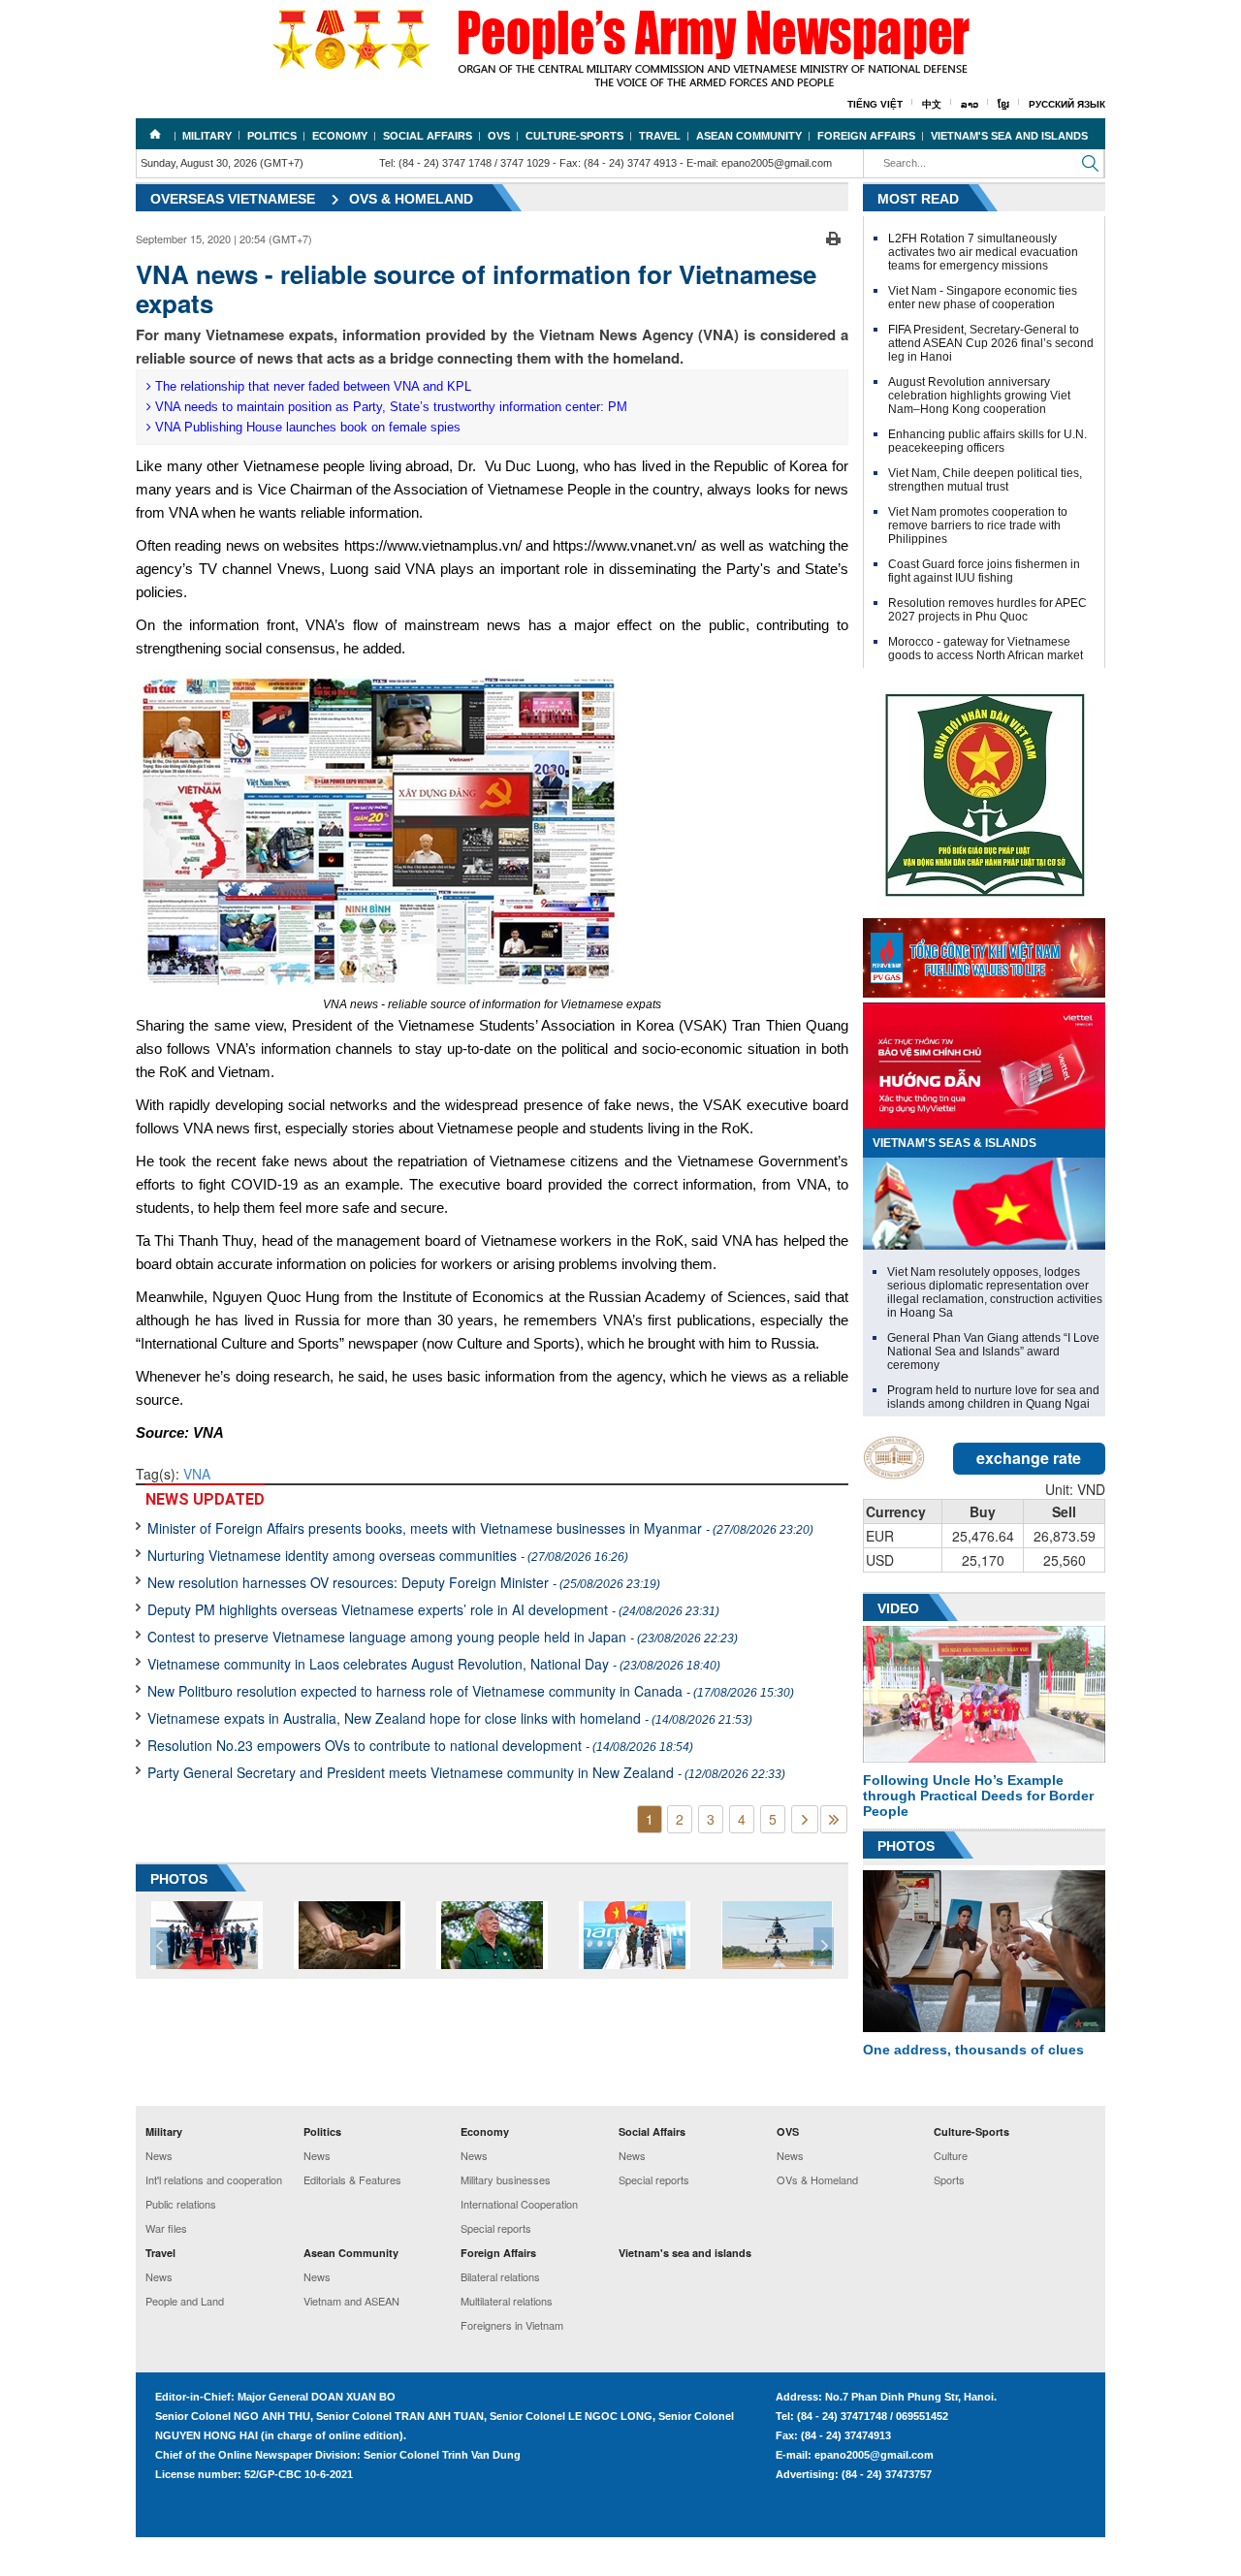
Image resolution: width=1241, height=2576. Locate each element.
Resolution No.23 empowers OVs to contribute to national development (420, 1745)
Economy (340, 136)
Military (207, 136)
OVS (499, 136)
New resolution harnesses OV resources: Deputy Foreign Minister (404, 1582)
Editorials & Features (352, 2179)
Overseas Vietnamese (233, 199)
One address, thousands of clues (973, 2050)
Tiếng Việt (875, 104)
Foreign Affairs (866, 136)
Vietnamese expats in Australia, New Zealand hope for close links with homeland (450, 1718)
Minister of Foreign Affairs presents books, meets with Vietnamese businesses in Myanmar (480, 1528)
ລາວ (970, 104)
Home (155, 134)
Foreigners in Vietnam (512, 2325)
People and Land (185, 2301)
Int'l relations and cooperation (214, 2179)
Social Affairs (428, 136)
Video (898, 1608)
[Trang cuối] (834, 1819)
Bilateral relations (500, 2276)
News (159, 2155)
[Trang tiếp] (805, 1819)
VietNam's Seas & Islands (955, 1143)
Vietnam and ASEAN (351, 2301)
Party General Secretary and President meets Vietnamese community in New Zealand (466, 1772)
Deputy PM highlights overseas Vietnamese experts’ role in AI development (433, 1609)
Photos (906, 1846)
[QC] (984, 953)
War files (166, 2228)
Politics (272, 136)
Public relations (181, 2204)
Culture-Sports (574, 136)
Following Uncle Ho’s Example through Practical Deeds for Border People (978, 1796)
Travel (660, 136)
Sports (949, 2179)
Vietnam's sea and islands (1009, 136)
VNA (197, 1474)
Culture (951, 2155)
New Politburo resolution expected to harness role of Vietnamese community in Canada (471, 1691)
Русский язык (1067, 104)
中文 (932, 104)
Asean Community (749, 136)
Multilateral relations (507, 2301)
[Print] (833, 237)
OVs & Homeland (411, 199)
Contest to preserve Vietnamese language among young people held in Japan (443, 1637)
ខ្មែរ (1003, 104)
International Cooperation (519, 2204)
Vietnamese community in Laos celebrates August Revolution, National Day (434, 1664)
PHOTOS (179, 1879)
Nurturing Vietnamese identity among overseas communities (388, 1555)
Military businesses (506, 2179)
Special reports (496, 2228)
